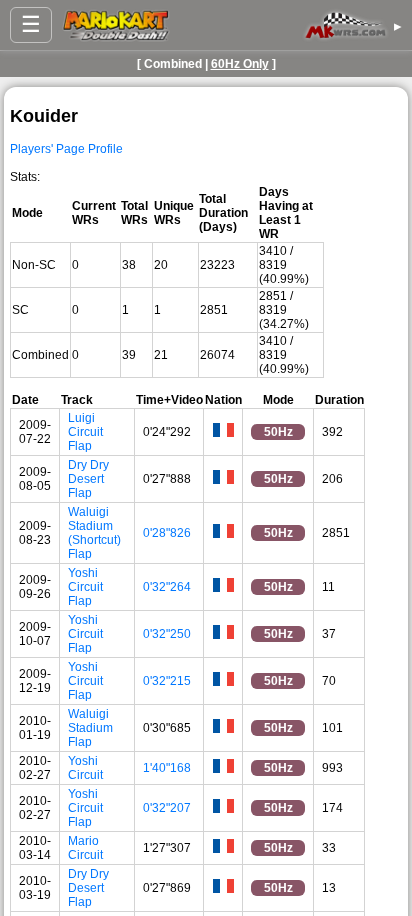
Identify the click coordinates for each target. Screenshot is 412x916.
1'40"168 (167, 768)
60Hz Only (240, 64)
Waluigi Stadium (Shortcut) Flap (94, 533)
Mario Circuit (85, 848)
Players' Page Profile (66, 149)
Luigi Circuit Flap (85, 432)
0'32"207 (167, 808)
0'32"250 (167, 634)
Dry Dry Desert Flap (88, 479)
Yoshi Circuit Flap (85, 587)
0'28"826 (167, 533)
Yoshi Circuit (85, 768)
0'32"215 (167, 681)
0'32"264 (167, 587)
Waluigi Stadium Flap (90, 728)
